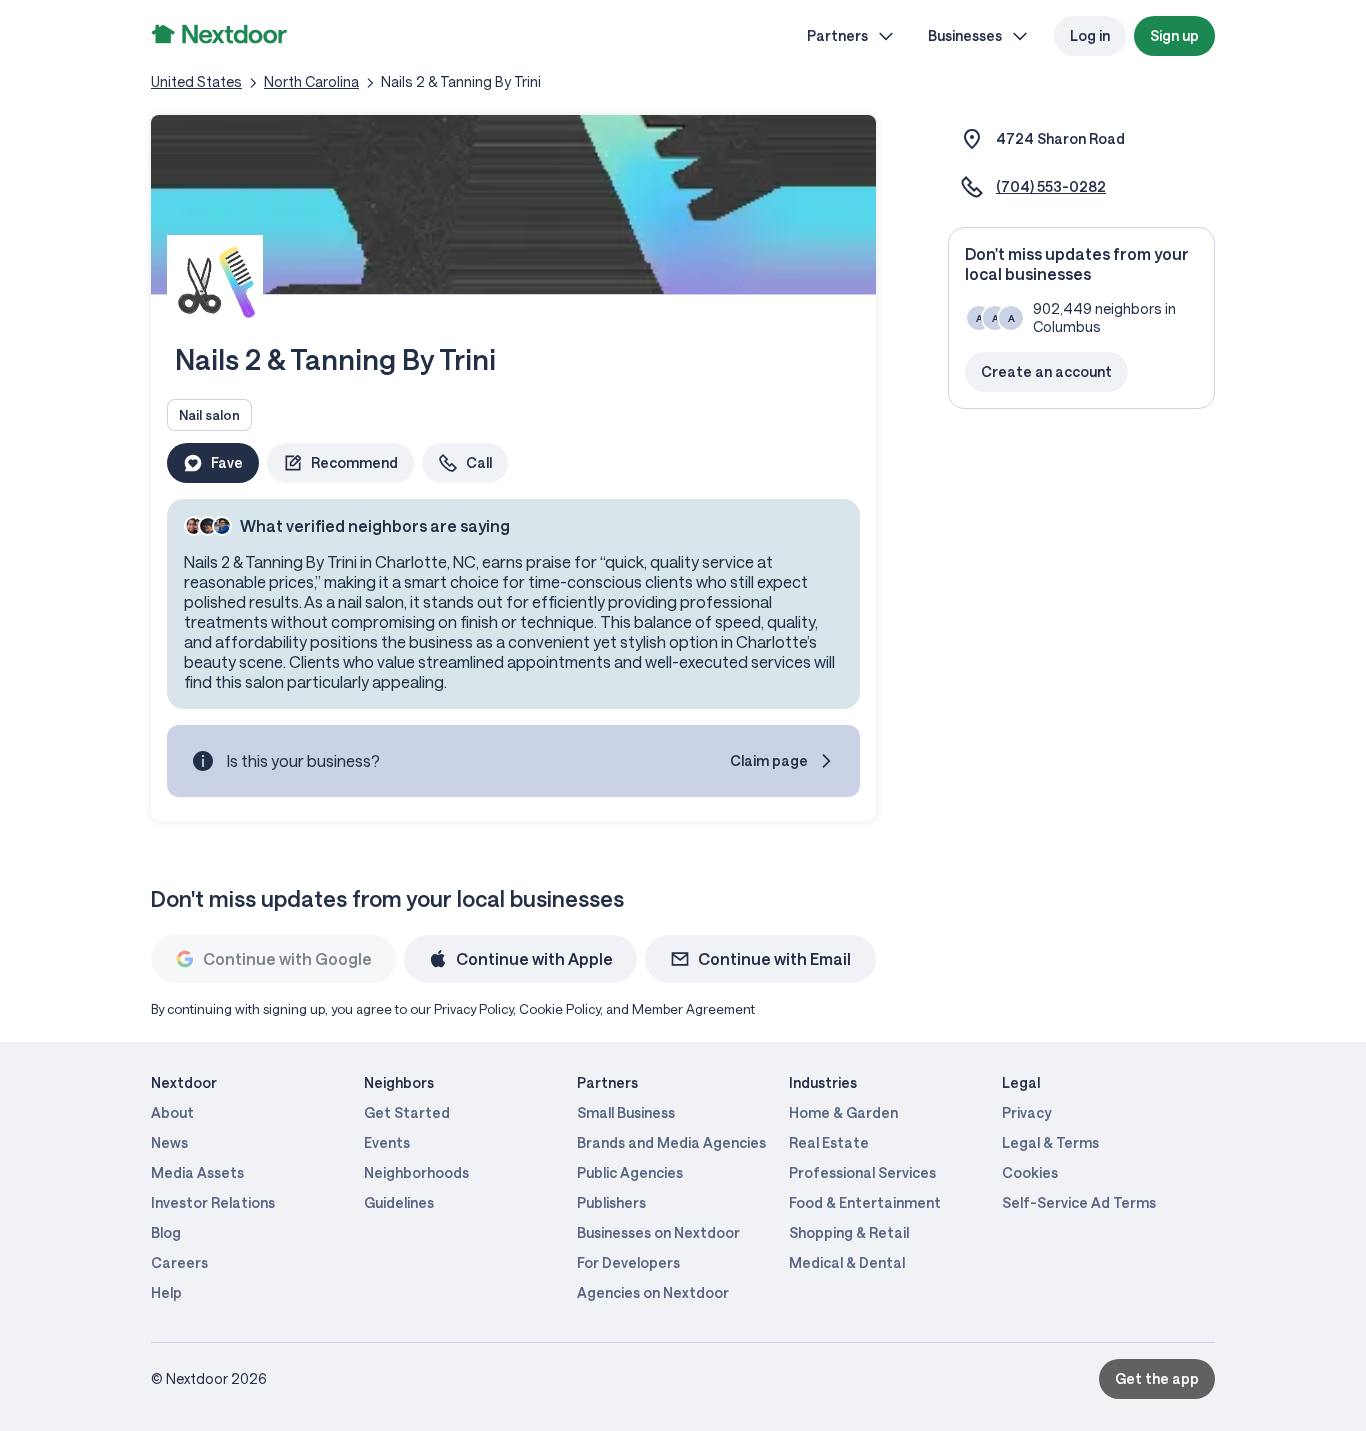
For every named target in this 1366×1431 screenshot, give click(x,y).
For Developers (628, 1262)
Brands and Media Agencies (671, 1142)
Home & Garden (843, 1112)
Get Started (407, 1112)
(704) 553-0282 (1051, 186)
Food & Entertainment (865, 1202)
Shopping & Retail (849, 1232)
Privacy (1026, 1112)
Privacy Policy (473, 1009)
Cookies (1030, 1172)
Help (166, 1292)
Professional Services (862, 1172)
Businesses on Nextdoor (658, 1232)
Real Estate (829, 1142)
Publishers (611, 1202)
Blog (166, 1232)
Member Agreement (693, 1009)
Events (387, 1142)
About (172, 1112)
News (169, 1142)
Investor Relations (213, 1202)
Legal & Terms (1050, 1142)
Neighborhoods (416, 1172)
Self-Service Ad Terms (1079, 1202)
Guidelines (399, 1202)
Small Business (626, 1112)
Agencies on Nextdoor (653, 1292)
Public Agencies (630, 1172)
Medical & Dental (847, 1262)
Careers (179, 1262)
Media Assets (197, 1172)
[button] (340, 463)
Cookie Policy (559, 1009)
